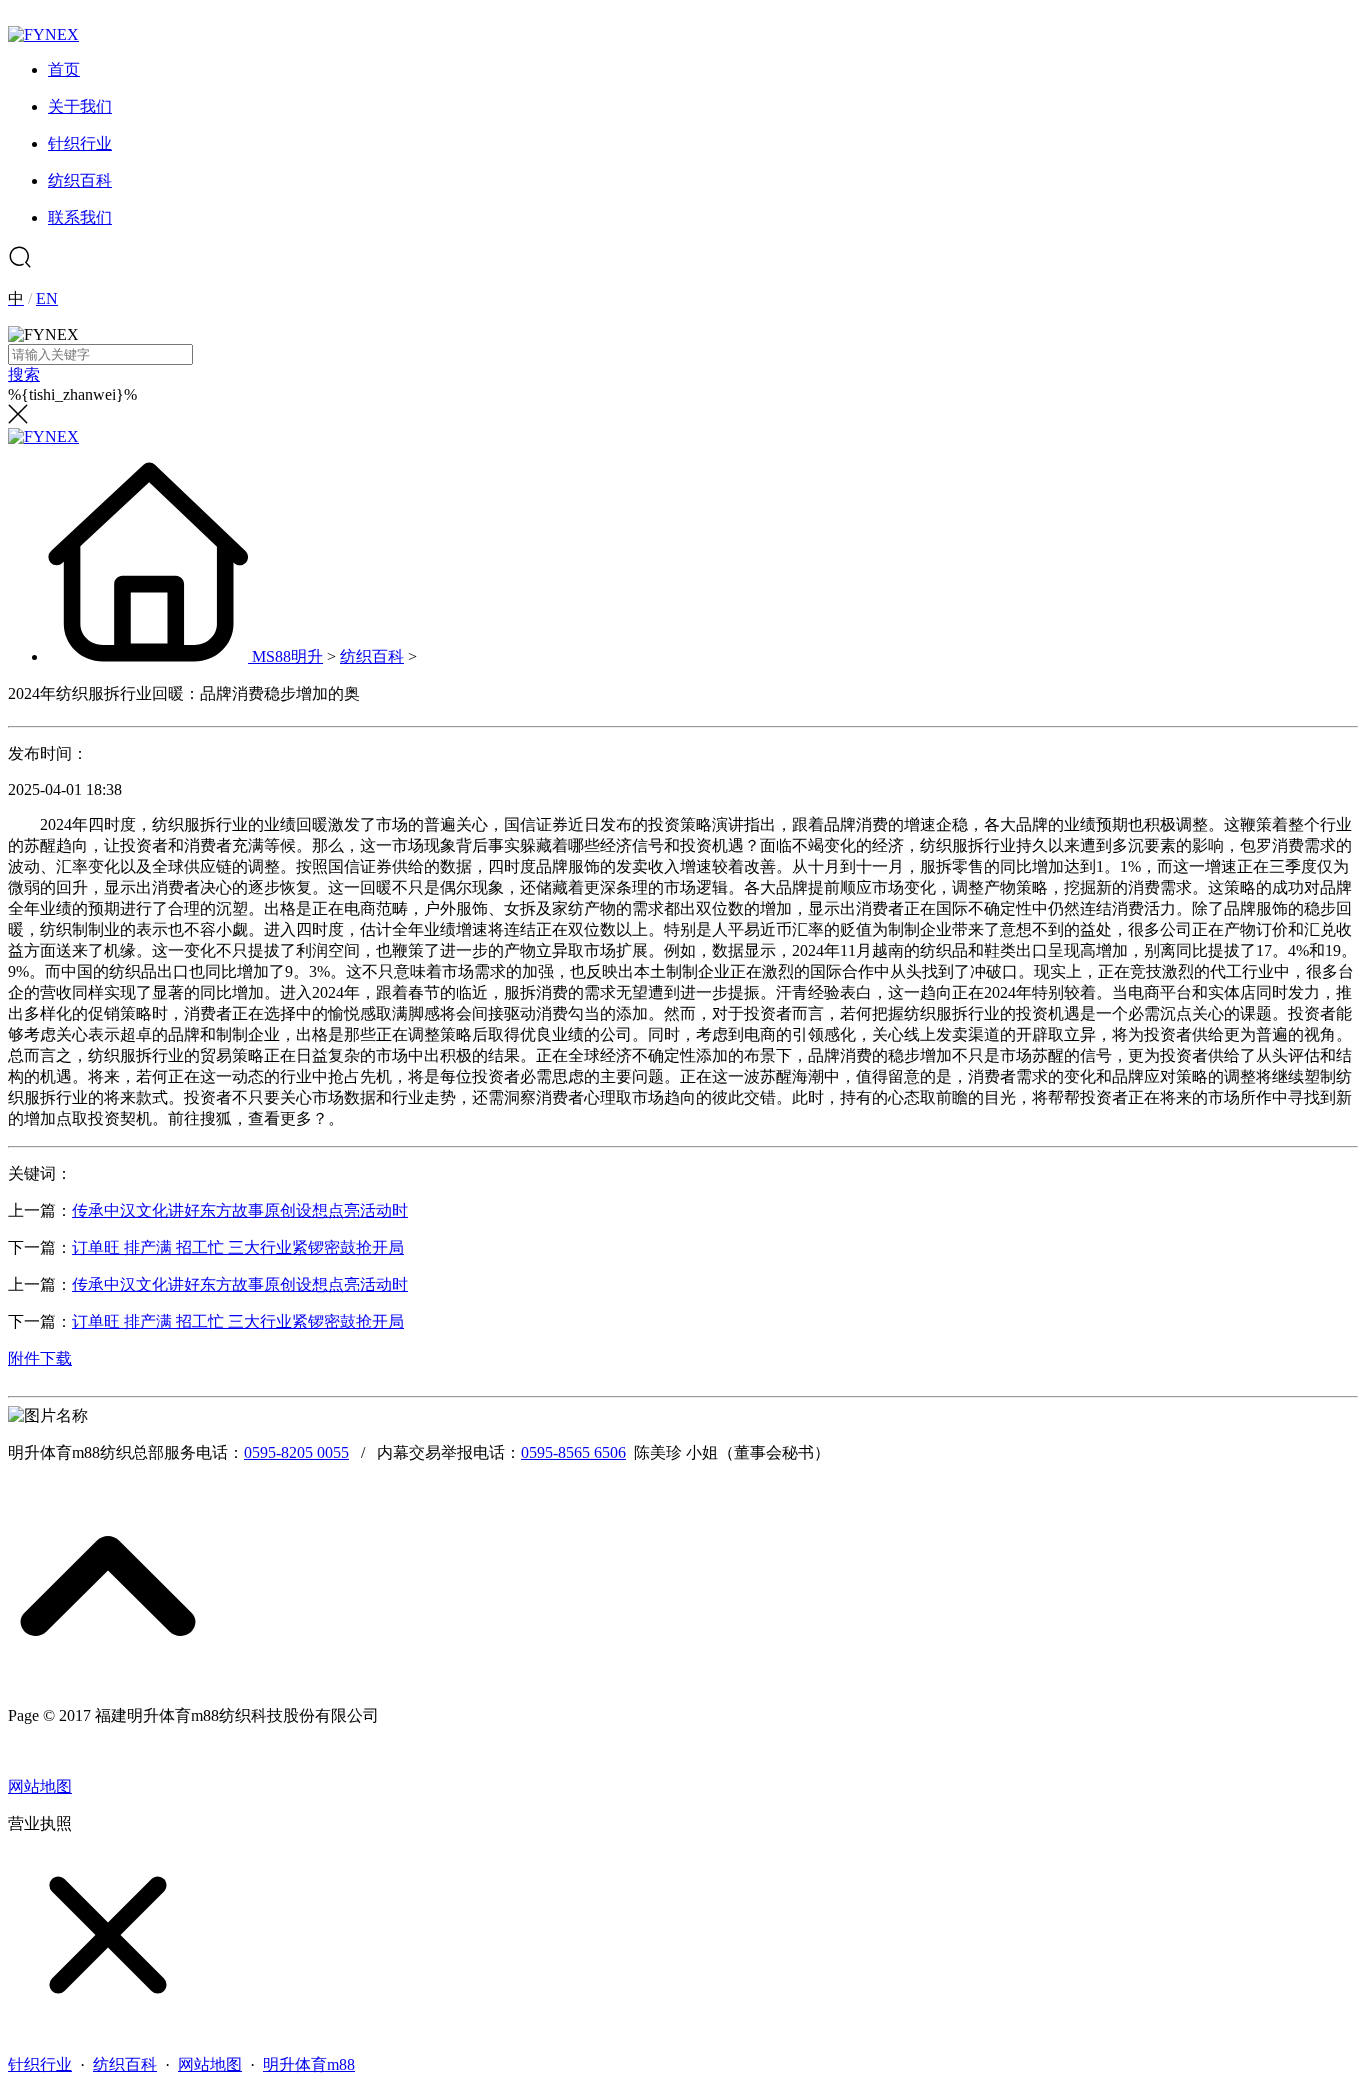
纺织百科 (372, 656)
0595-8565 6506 (573, 1452)
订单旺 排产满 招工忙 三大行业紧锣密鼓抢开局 (238, 1247)
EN (47, 298)
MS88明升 (287, 656)
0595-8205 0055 (296, 1452)
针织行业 (40, 2064)
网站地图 (40, 1786)
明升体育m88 (309, 2064)
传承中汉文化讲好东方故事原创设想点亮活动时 (240, 1210)
